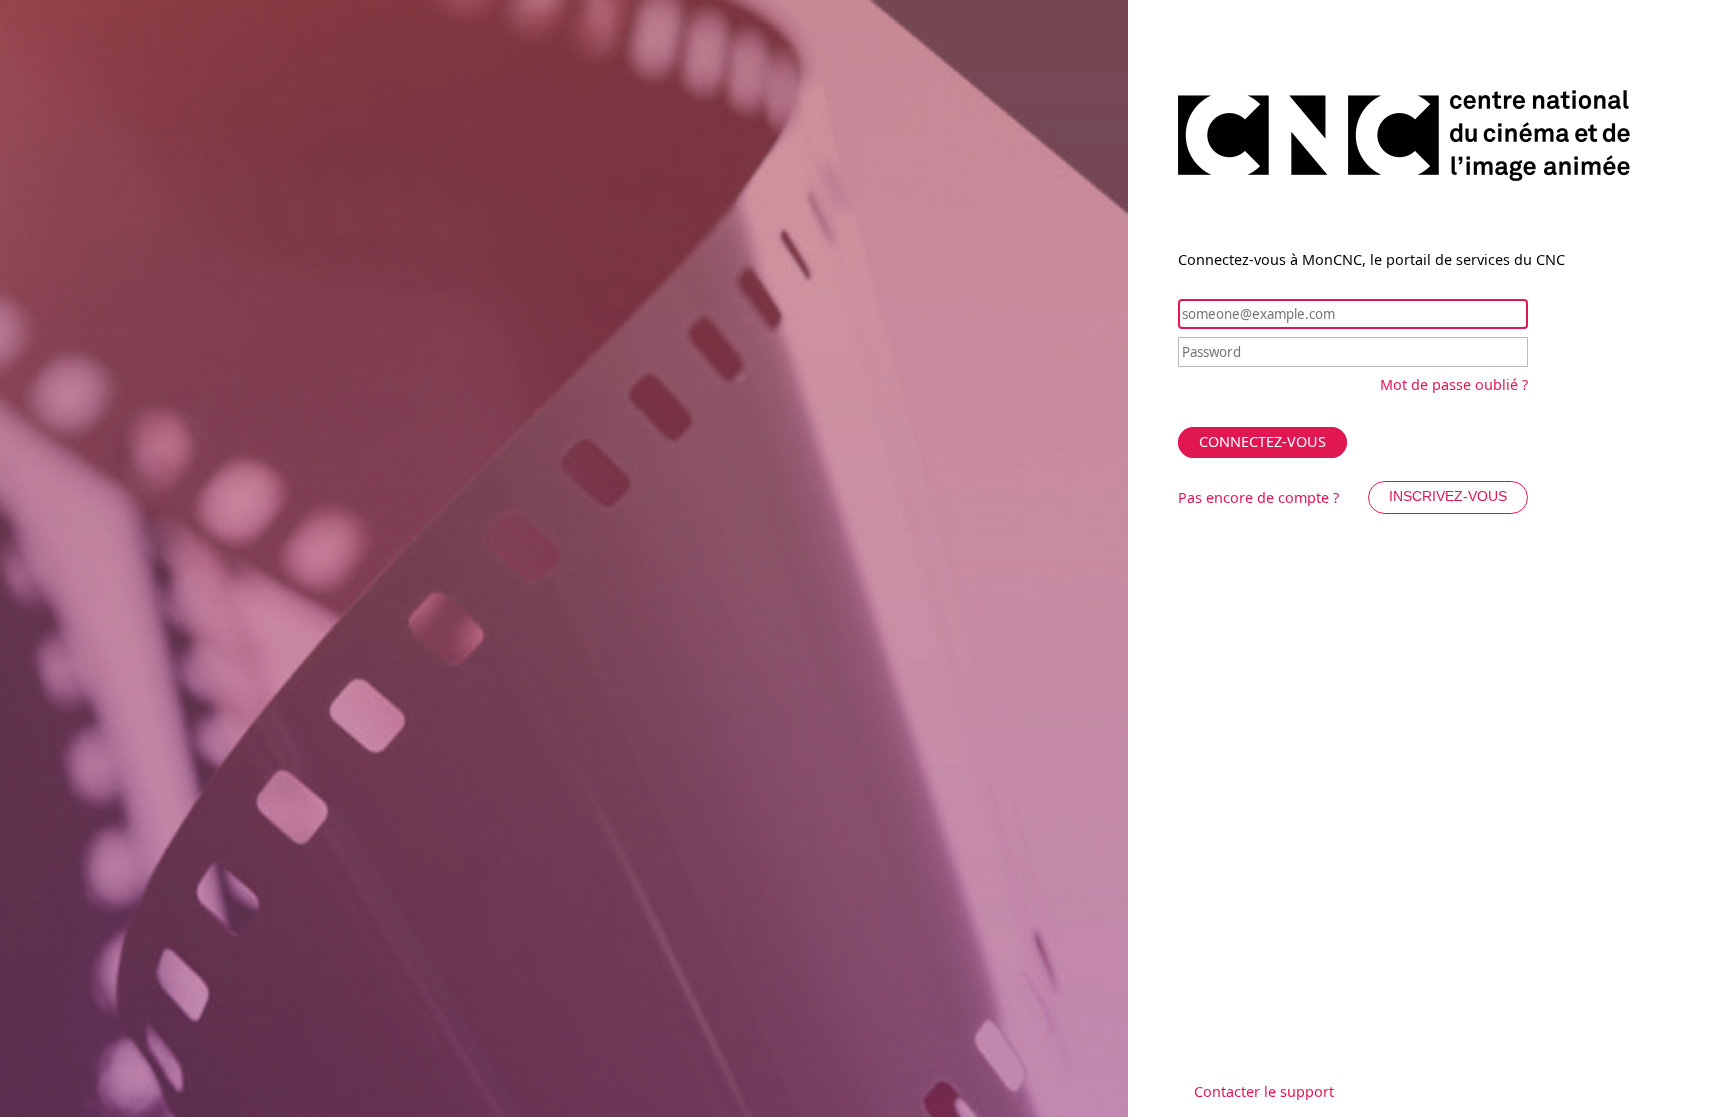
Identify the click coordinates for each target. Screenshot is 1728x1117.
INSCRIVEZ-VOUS (1448, 496)
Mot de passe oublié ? (1454, 384)
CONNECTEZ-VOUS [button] (1262, 441)
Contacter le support (1264, 1091)
